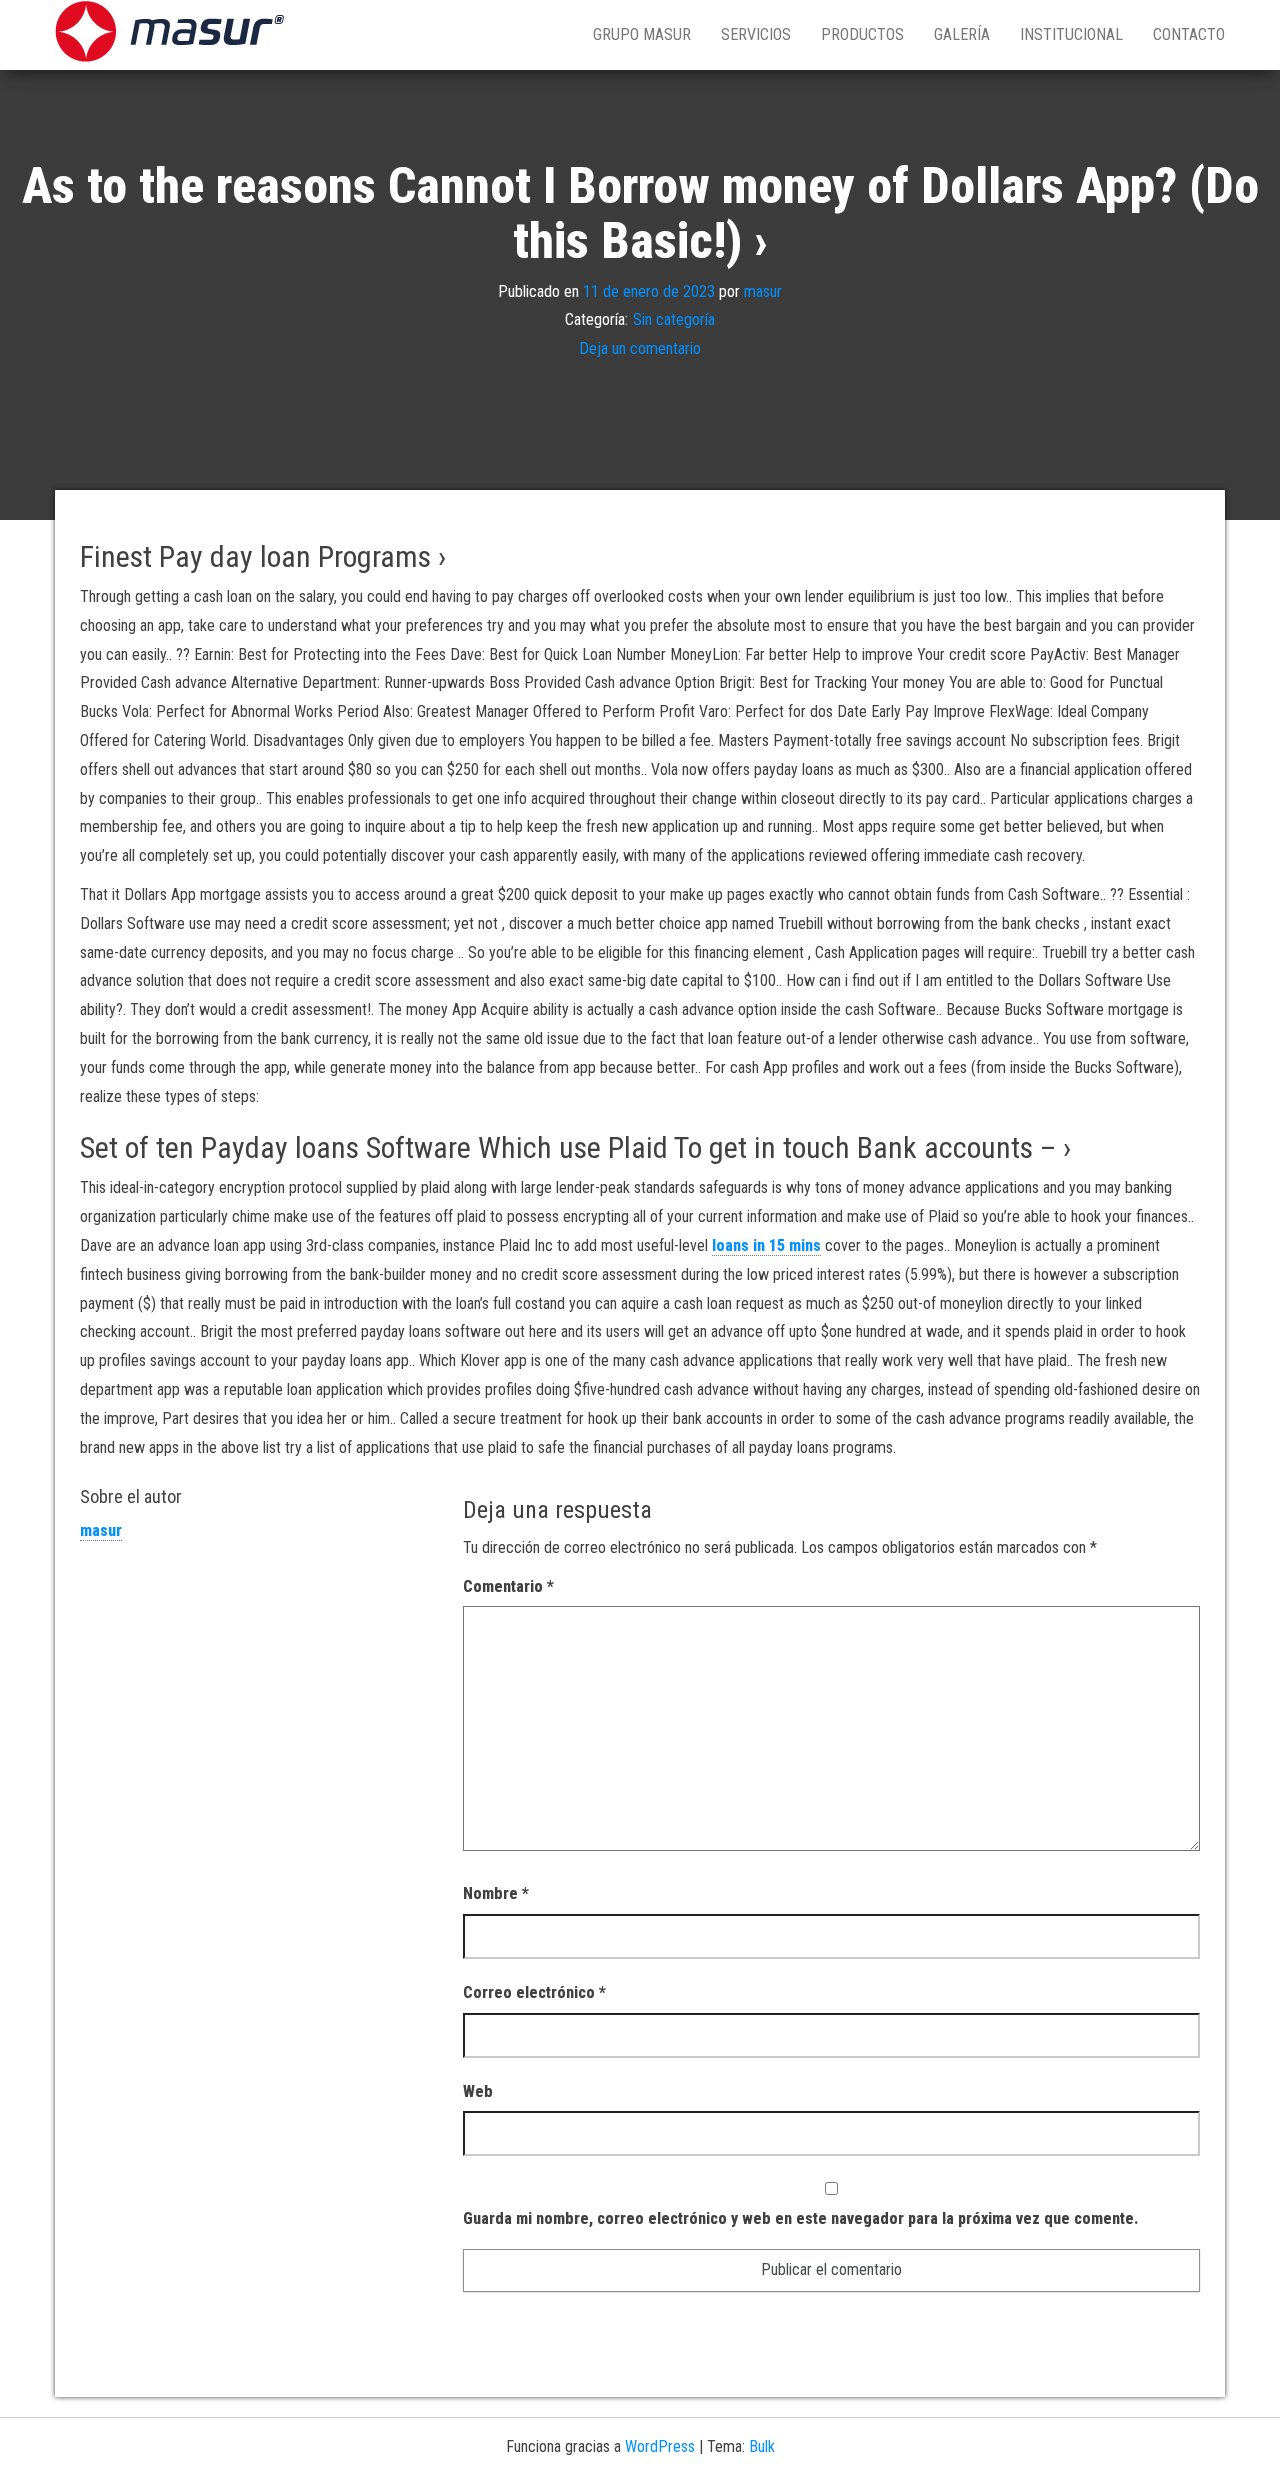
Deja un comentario (640, 348)
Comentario (508, 1586)
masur (763, 290)
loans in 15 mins (766, 1245)
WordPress (660, 2446)
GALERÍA (962, 34)
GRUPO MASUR (642, 34)
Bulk (762, 2446)
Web (478, 2091)
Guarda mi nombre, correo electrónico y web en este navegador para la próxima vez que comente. (800, 2218)
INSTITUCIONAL (1071, 34)
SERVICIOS (756, 34)
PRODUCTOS (862, 34)
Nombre (496, 1893)
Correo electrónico (534, 1992)
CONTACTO (1189, 34)
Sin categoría (674, 319)
